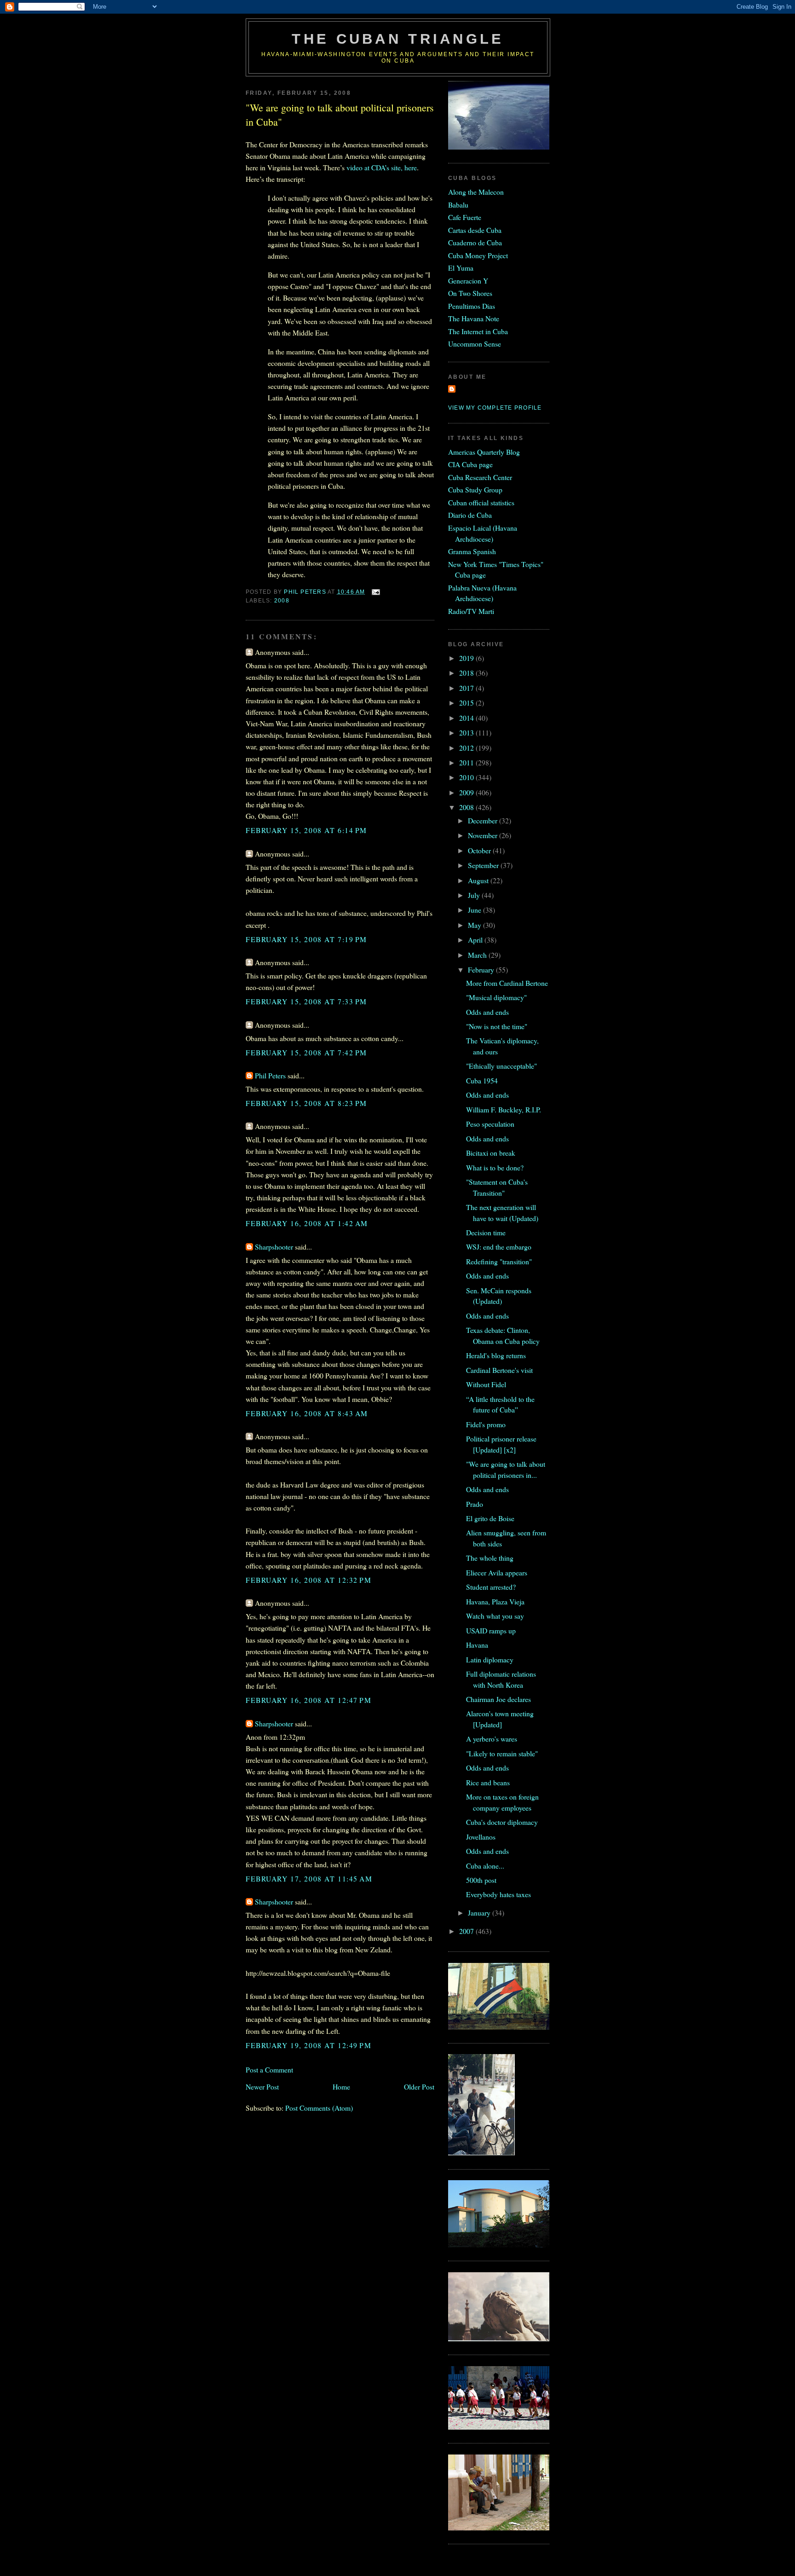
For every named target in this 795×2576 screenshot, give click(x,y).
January (480, 1913)
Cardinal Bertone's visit (499, 1370)
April (476, 940)
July (475, 895)
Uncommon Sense (475, 344)
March (478, 955)
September (484, 865)
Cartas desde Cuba (475, 230)
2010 (467, 777)
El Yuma (461, 268)
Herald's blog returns (496, 1355)
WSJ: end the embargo (499, 1247)
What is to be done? (495, 1167)
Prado (475, 1504)
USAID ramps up (491, 1630)
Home (341, 2087)
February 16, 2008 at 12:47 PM (309, 1700)
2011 (467, 762)
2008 (282, 601)
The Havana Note (474, 318)
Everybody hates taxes (498, 1894)
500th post (481, 1880)
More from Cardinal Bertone (507, 983)
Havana (477, 1645)
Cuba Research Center (480, 477)
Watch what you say (495, 1616)
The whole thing (490, 1558)
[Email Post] (375, 592)
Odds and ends (487, 1012)
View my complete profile (495, 408)
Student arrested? (491, 1587)
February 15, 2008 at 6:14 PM (306, 830)
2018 (467, 673)
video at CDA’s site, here (382, 167)
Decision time (486, 1232)
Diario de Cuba (470, 515)
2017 (467, 688)
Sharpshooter (274, 1247)
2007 (467, 1931)
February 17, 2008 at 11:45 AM (309, 1878)
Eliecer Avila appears (497, 1572)
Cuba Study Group (475, 489)
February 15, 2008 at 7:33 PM (306, 1001)
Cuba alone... (485, 1866)
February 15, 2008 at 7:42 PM (306, 1052)
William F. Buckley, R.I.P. (504, 1109)
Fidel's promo (486, 1424)
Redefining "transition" (499, 1261)
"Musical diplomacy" (496, 997)
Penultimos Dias (472, 306)
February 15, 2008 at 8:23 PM (306, 1103)
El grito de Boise (490, 1518)
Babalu (458, 205)
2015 (467, 703)
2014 (467, 718)
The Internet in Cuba (478, 331)
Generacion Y (468, 281)
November (484, 835)
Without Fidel (486, 1384)
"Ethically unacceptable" (501, 1066)
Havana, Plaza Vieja (495, 1601)
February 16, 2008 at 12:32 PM (309, 1580)
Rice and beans (488, 1782)
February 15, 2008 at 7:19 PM (306, 939)
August (479, 880)
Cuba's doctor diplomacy (502, 1822)
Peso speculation (490, 1124)
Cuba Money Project (478, 255)
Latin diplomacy (490, 1659)
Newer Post (262, 2087)
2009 (467, 792)
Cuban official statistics (481, 502)
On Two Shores (470, 293)
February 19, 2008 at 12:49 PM (309, 2045)
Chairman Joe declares (498, 1699)
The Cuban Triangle (398, 39)
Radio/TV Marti (471, 611)
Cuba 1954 (482, 1080)
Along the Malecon (476, 192)
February (482, 970)
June (475, 910)
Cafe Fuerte (465, 217)
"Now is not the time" (497, 1026)
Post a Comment (269, 2069)
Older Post (419, 2087)
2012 (467, 748)
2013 (467, 732)
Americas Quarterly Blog (484, 452)
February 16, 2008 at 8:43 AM (307, 1413)
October (480, 850)
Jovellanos (481, 1837)
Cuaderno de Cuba (475, 242)
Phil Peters (270, 1075)
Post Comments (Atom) (319, 2108)
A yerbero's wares (492, 1739)
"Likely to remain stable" (502, 1753)
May (475, 925)
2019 (467, 658)
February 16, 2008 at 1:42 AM (307, 1223)
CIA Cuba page (470, 464)
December (484, 820)
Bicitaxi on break (491, 1153)
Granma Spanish (472, 551)
